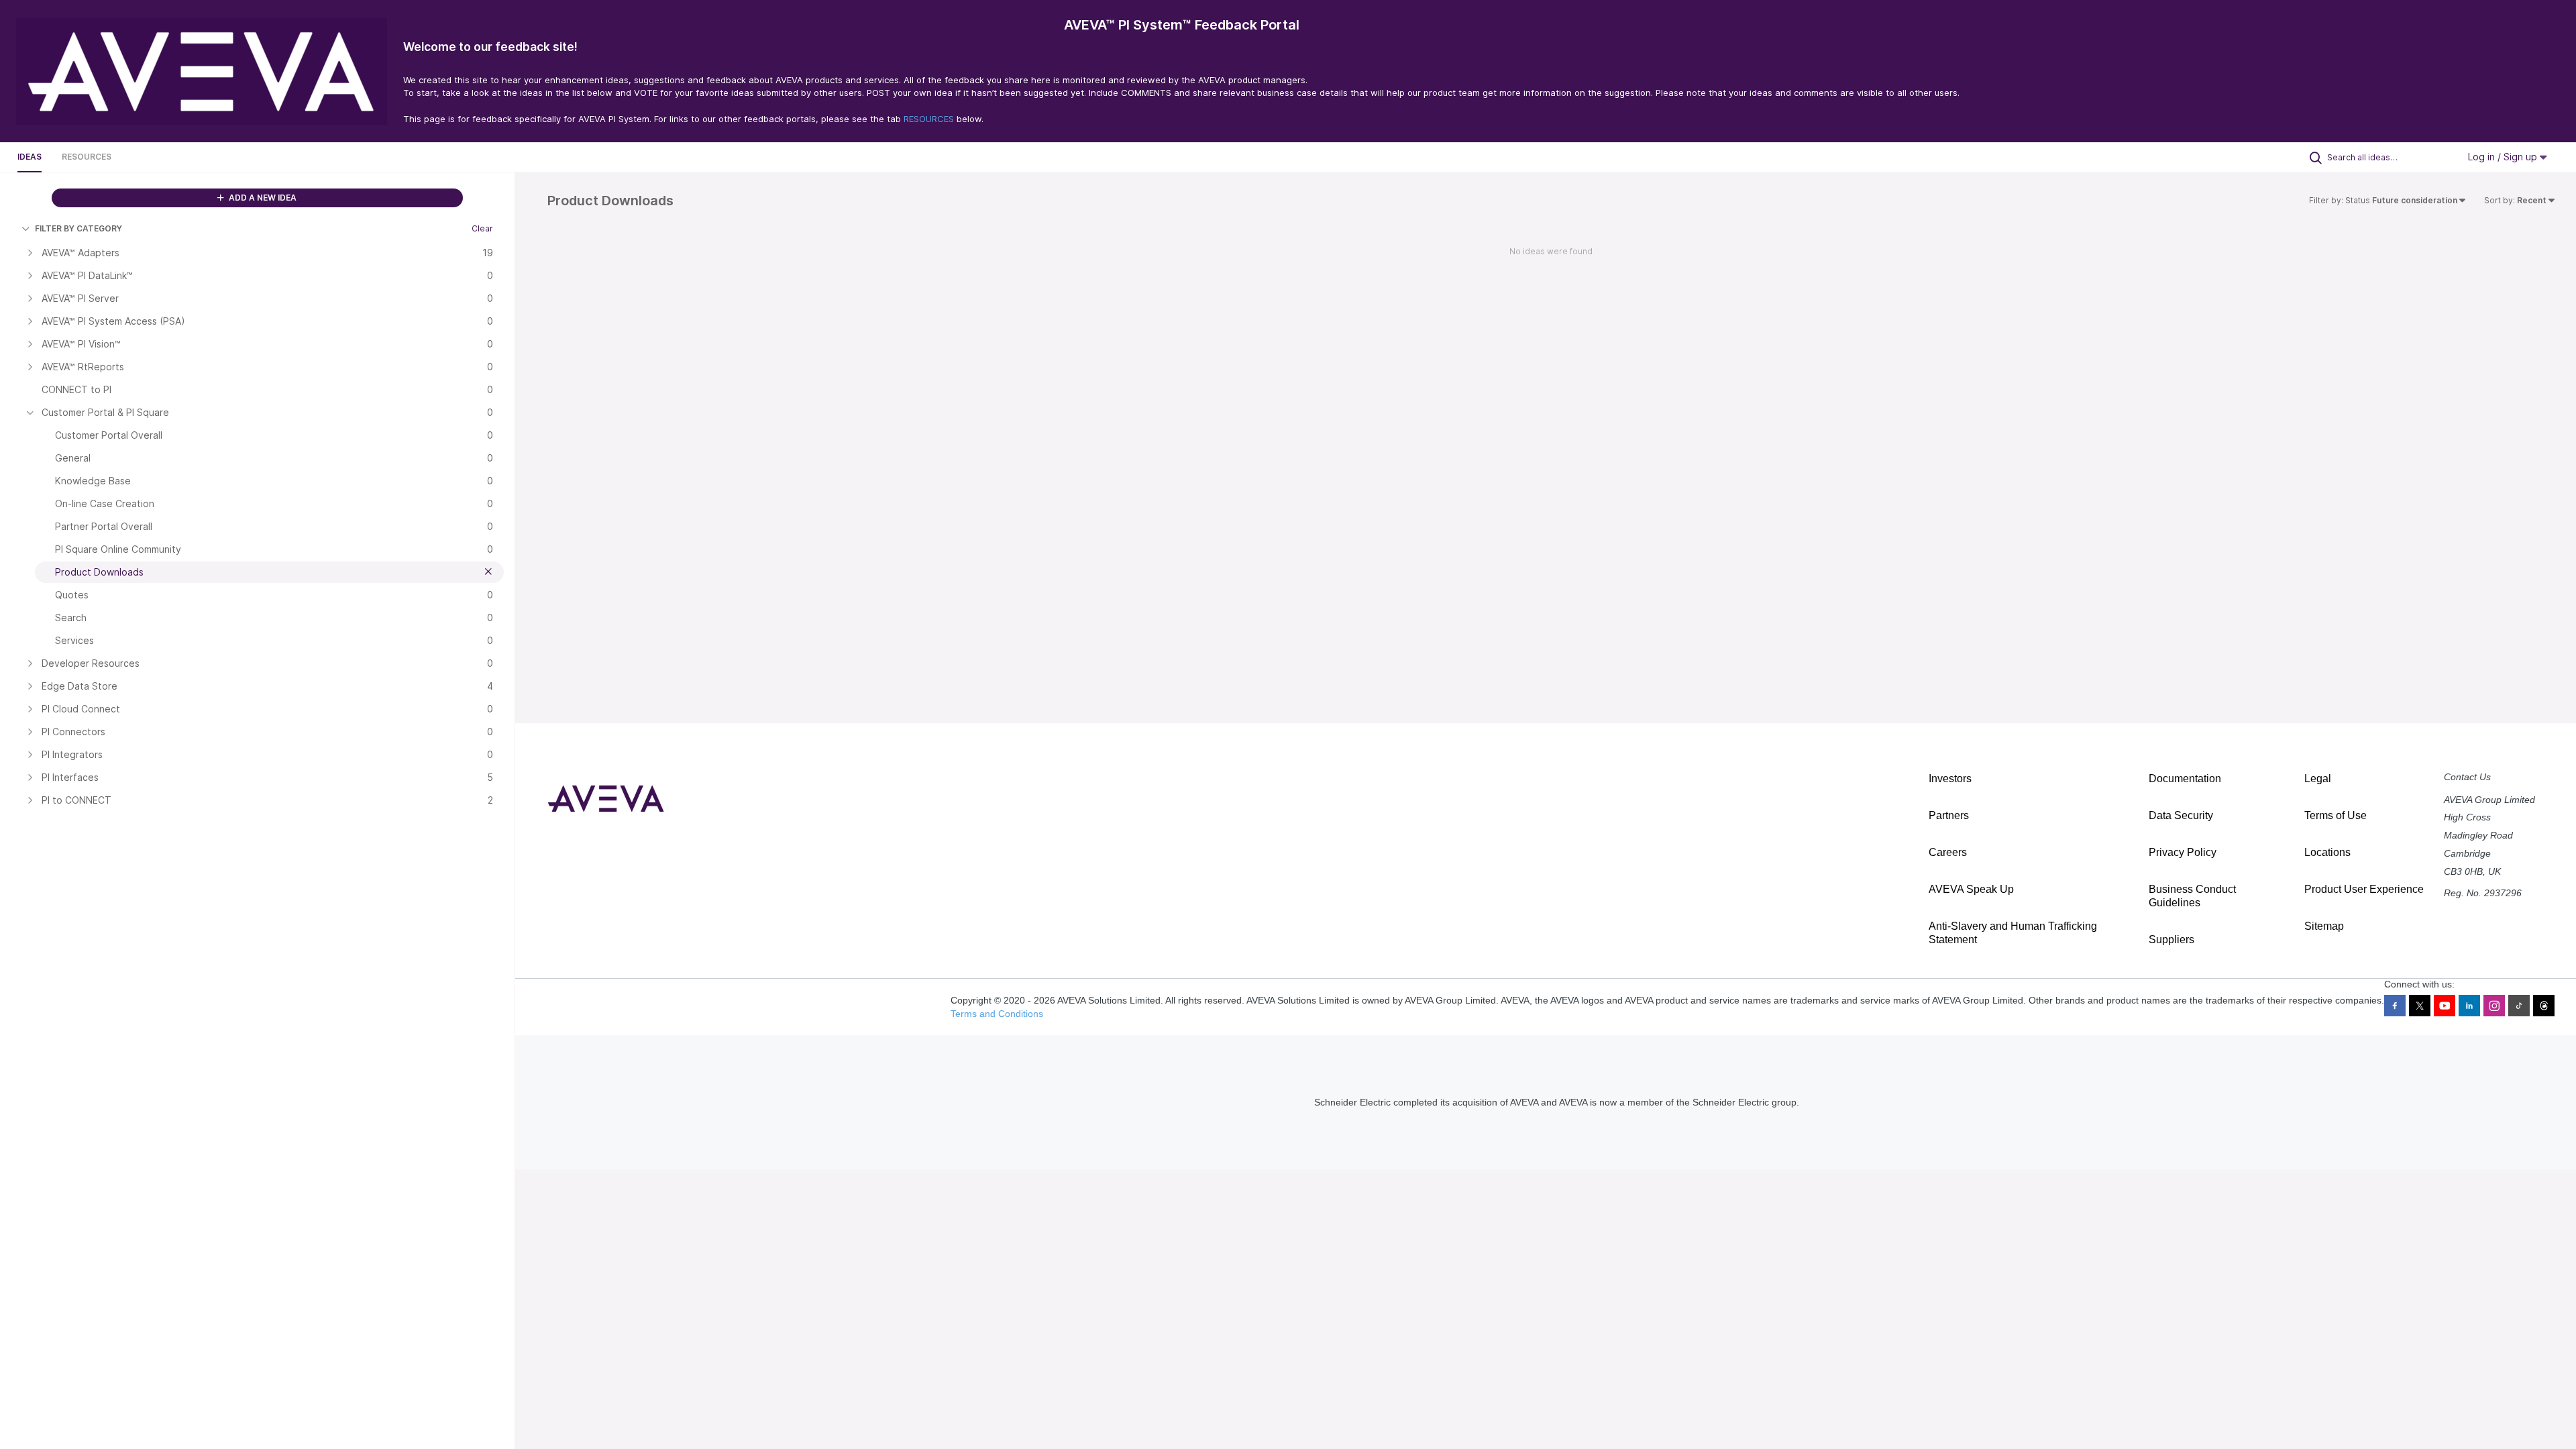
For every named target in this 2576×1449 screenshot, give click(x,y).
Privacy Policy (2183, 852)
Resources (87, 157)
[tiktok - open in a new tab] (2519, 1006)
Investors (1950, 779)
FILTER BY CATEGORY (78, 228)
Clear (482, 228)
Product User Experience (2364, 889)
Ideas (30, 157)
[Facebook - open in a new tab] (2395, 1006)
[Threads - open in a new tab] (2544, 1006)
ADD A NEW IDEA (262, 198)
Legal (2318, 779)
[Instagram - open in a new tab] (2494, 1006)
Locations (2327, 852)
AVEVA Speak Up (1971, 889)
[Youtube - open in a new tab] (2445, 1006)
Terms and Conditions (997, 1014)
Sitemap (2324, 926)
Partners (1949, 815)
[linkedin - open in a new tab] (2469, 1006)
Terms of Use (2336, 815)
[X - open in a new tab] (2420, 1006)
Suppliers (2171, 940)
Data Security (2181, 815)
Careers (1948, 852)
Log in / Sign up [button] (2504, 157)
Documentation (2185, 779)
